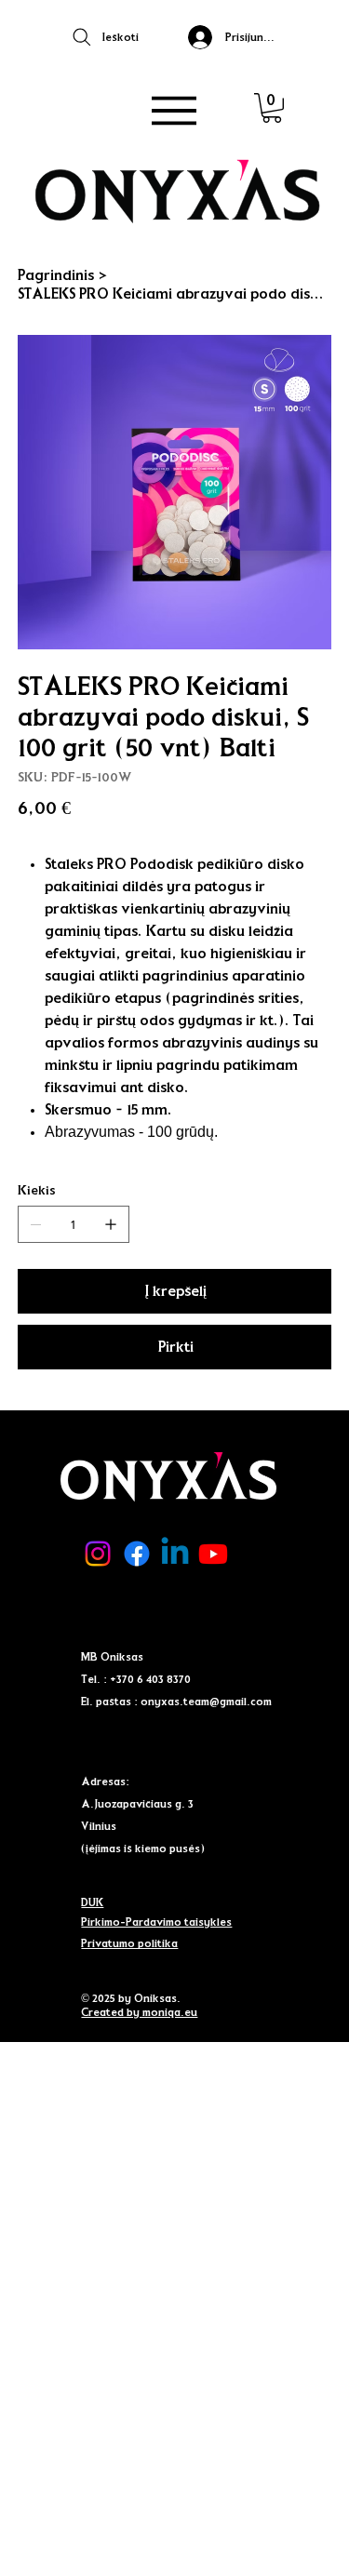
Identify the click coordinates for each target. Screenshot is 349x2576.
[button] (272, 108)
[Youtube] (213, 1554)
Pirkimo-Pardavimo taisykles (156, 1922)
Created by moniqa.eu (139, 2012)
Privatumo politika (129, 1943)
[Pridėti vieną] (111, 1224)
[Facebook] (137, 1554)
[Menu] (175, 111)
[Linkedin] (175, 1554)
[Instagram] (98, 1554)
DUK (92, 1902)
